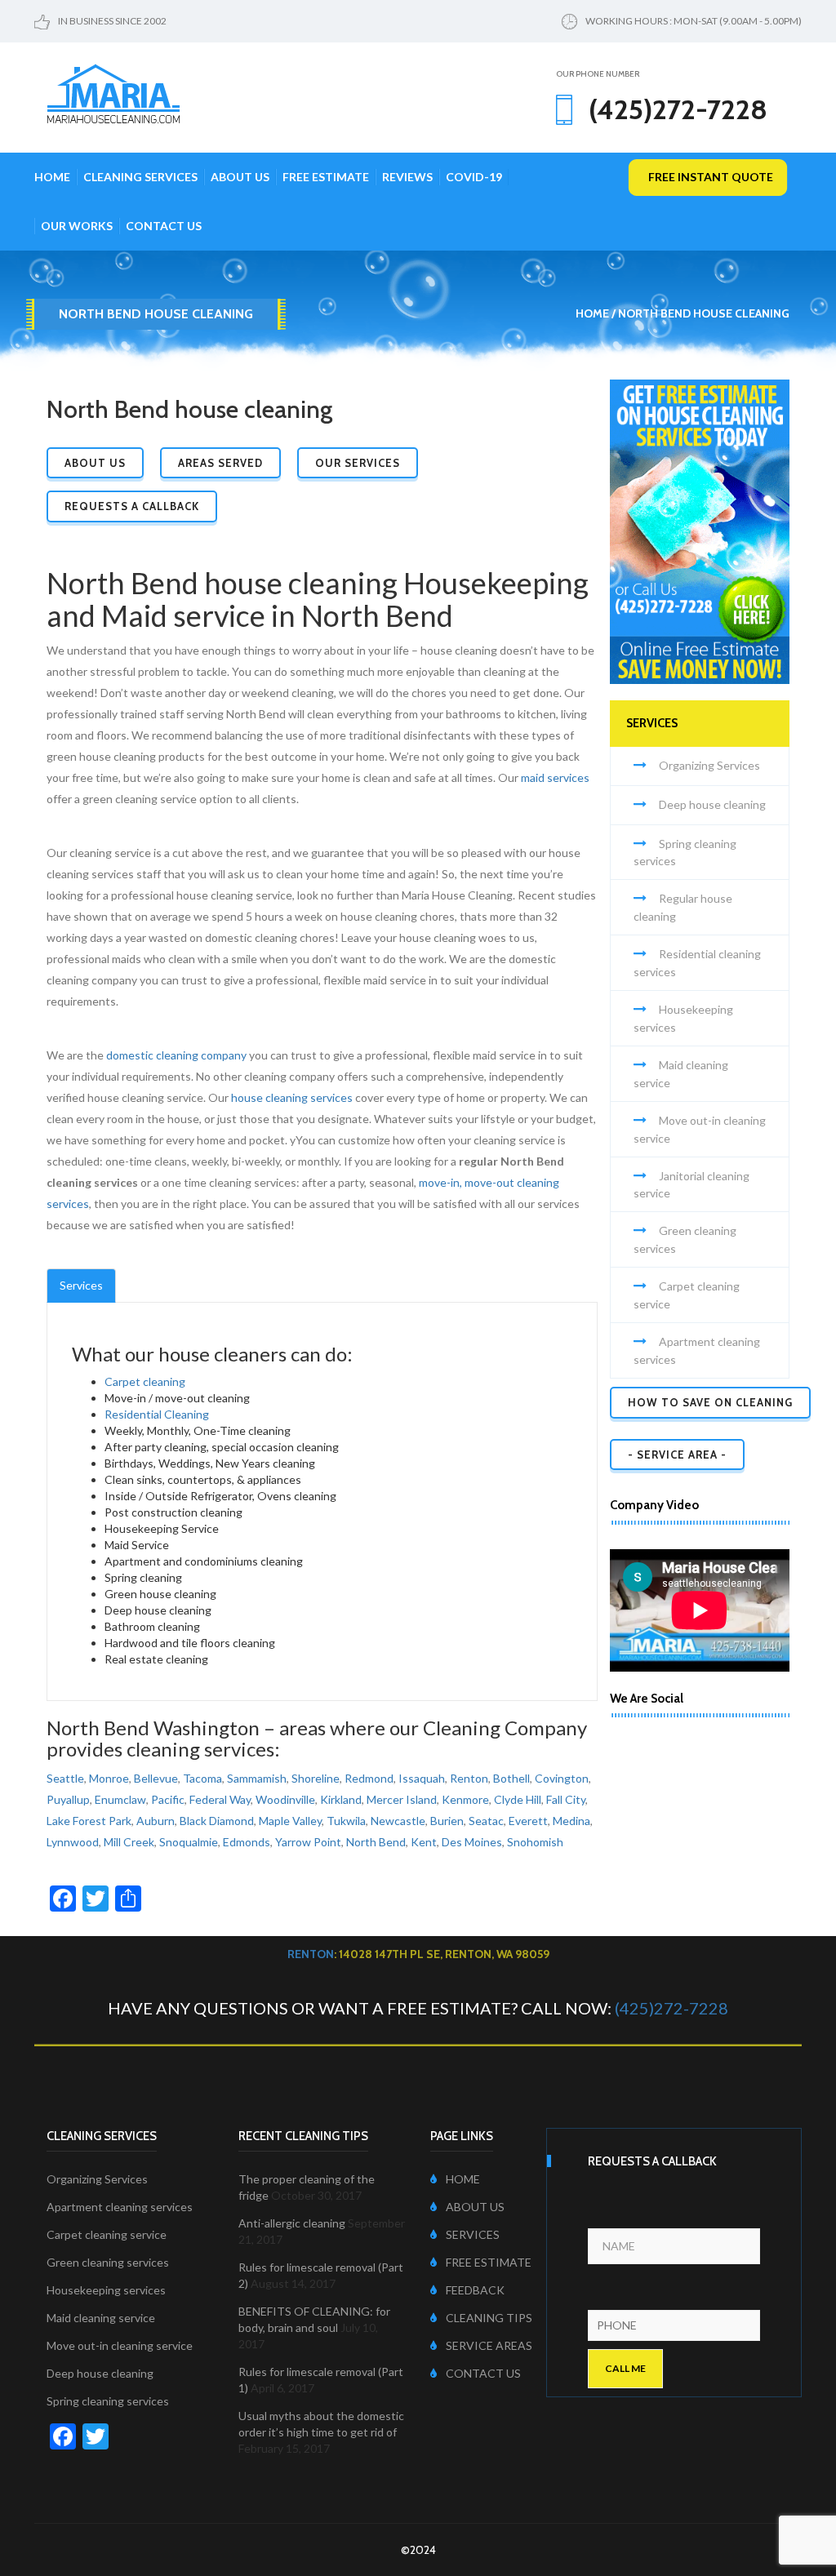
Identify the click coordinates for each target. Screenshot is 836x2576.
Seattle (65, 1778)
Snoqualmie (189, 1842)
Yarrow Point (308, 1842)
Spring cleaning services (108, 2401)
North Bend (376, 1842)
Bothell (511, 1778)
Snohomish (535, 1842)
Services (81, 1285)
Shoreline (316, 1778)
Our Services (358, 463)
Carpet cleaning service (107, 2234)
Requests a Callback (132, 506)
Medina (571, 1821)
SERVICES (473, 2234)
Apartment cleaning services (120, 2207)
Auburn (156, 1821)
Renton (469, 1778)
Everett (528, 1821)
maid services (555, 777)
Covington (562, 1778)
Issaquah (422, 1778)
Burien (447, 1821)
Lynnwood (73, 1842)
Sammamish (257, 1778)
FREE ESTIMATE (489, 2262)
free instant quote (711, 177)
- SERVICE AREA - (677, 1455)
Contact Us (164, 226)
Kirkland (341, 1799)
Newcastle (398, 1821)
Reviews (407, 177)
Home (52, 177)
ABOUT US (475, 2207)
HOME (463, 2179)
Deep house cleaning (712, 804)
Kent (424, 1842)
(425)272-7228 (671, 2008)
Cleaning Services (140, 177)
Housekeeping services (106, 2290)
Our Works (77, 226)
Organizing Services (709, 765)
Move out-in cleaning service (120, 2345)
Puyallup (68, 1799)
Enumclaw (120, 1799)
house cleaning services (292, 1097)
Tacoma (202, 1778)
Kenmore (465, 1799)
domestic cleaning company (176, 1055)
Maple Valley (290, 1821)
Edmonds (247, 1842)
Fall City (566, 1799)
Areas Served (220, 463)
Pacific (168, 1799)
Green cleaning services (108, 2262)
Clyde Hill (518, 1799)
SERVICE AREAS (489, 2345)
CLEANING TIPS (489, 2318)
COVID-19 (474, 177)
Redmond (369, 1778)
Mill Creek (129, 1842)
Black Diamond (217, 1821)
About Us (240, 177)
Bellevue (156, 1778)
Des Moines (472, 1842)
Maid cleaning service (101, 2318)
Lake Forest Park (89, 1821)
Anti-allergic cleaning (292, 2223)
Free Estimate (326, 177)
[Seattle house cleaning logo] (113, 92)
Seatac (486, 1821)
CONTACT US (483, 2373)
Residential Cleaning (157, 1414)
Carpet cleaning (145, 1381)
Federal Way (220, 1799)
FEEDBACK (475, 2290)
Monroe (109, 1778)
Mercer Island (402, 1799)
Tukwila (346, 1821)
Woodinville (285, 1799)
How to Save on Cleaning (710, 1402)
